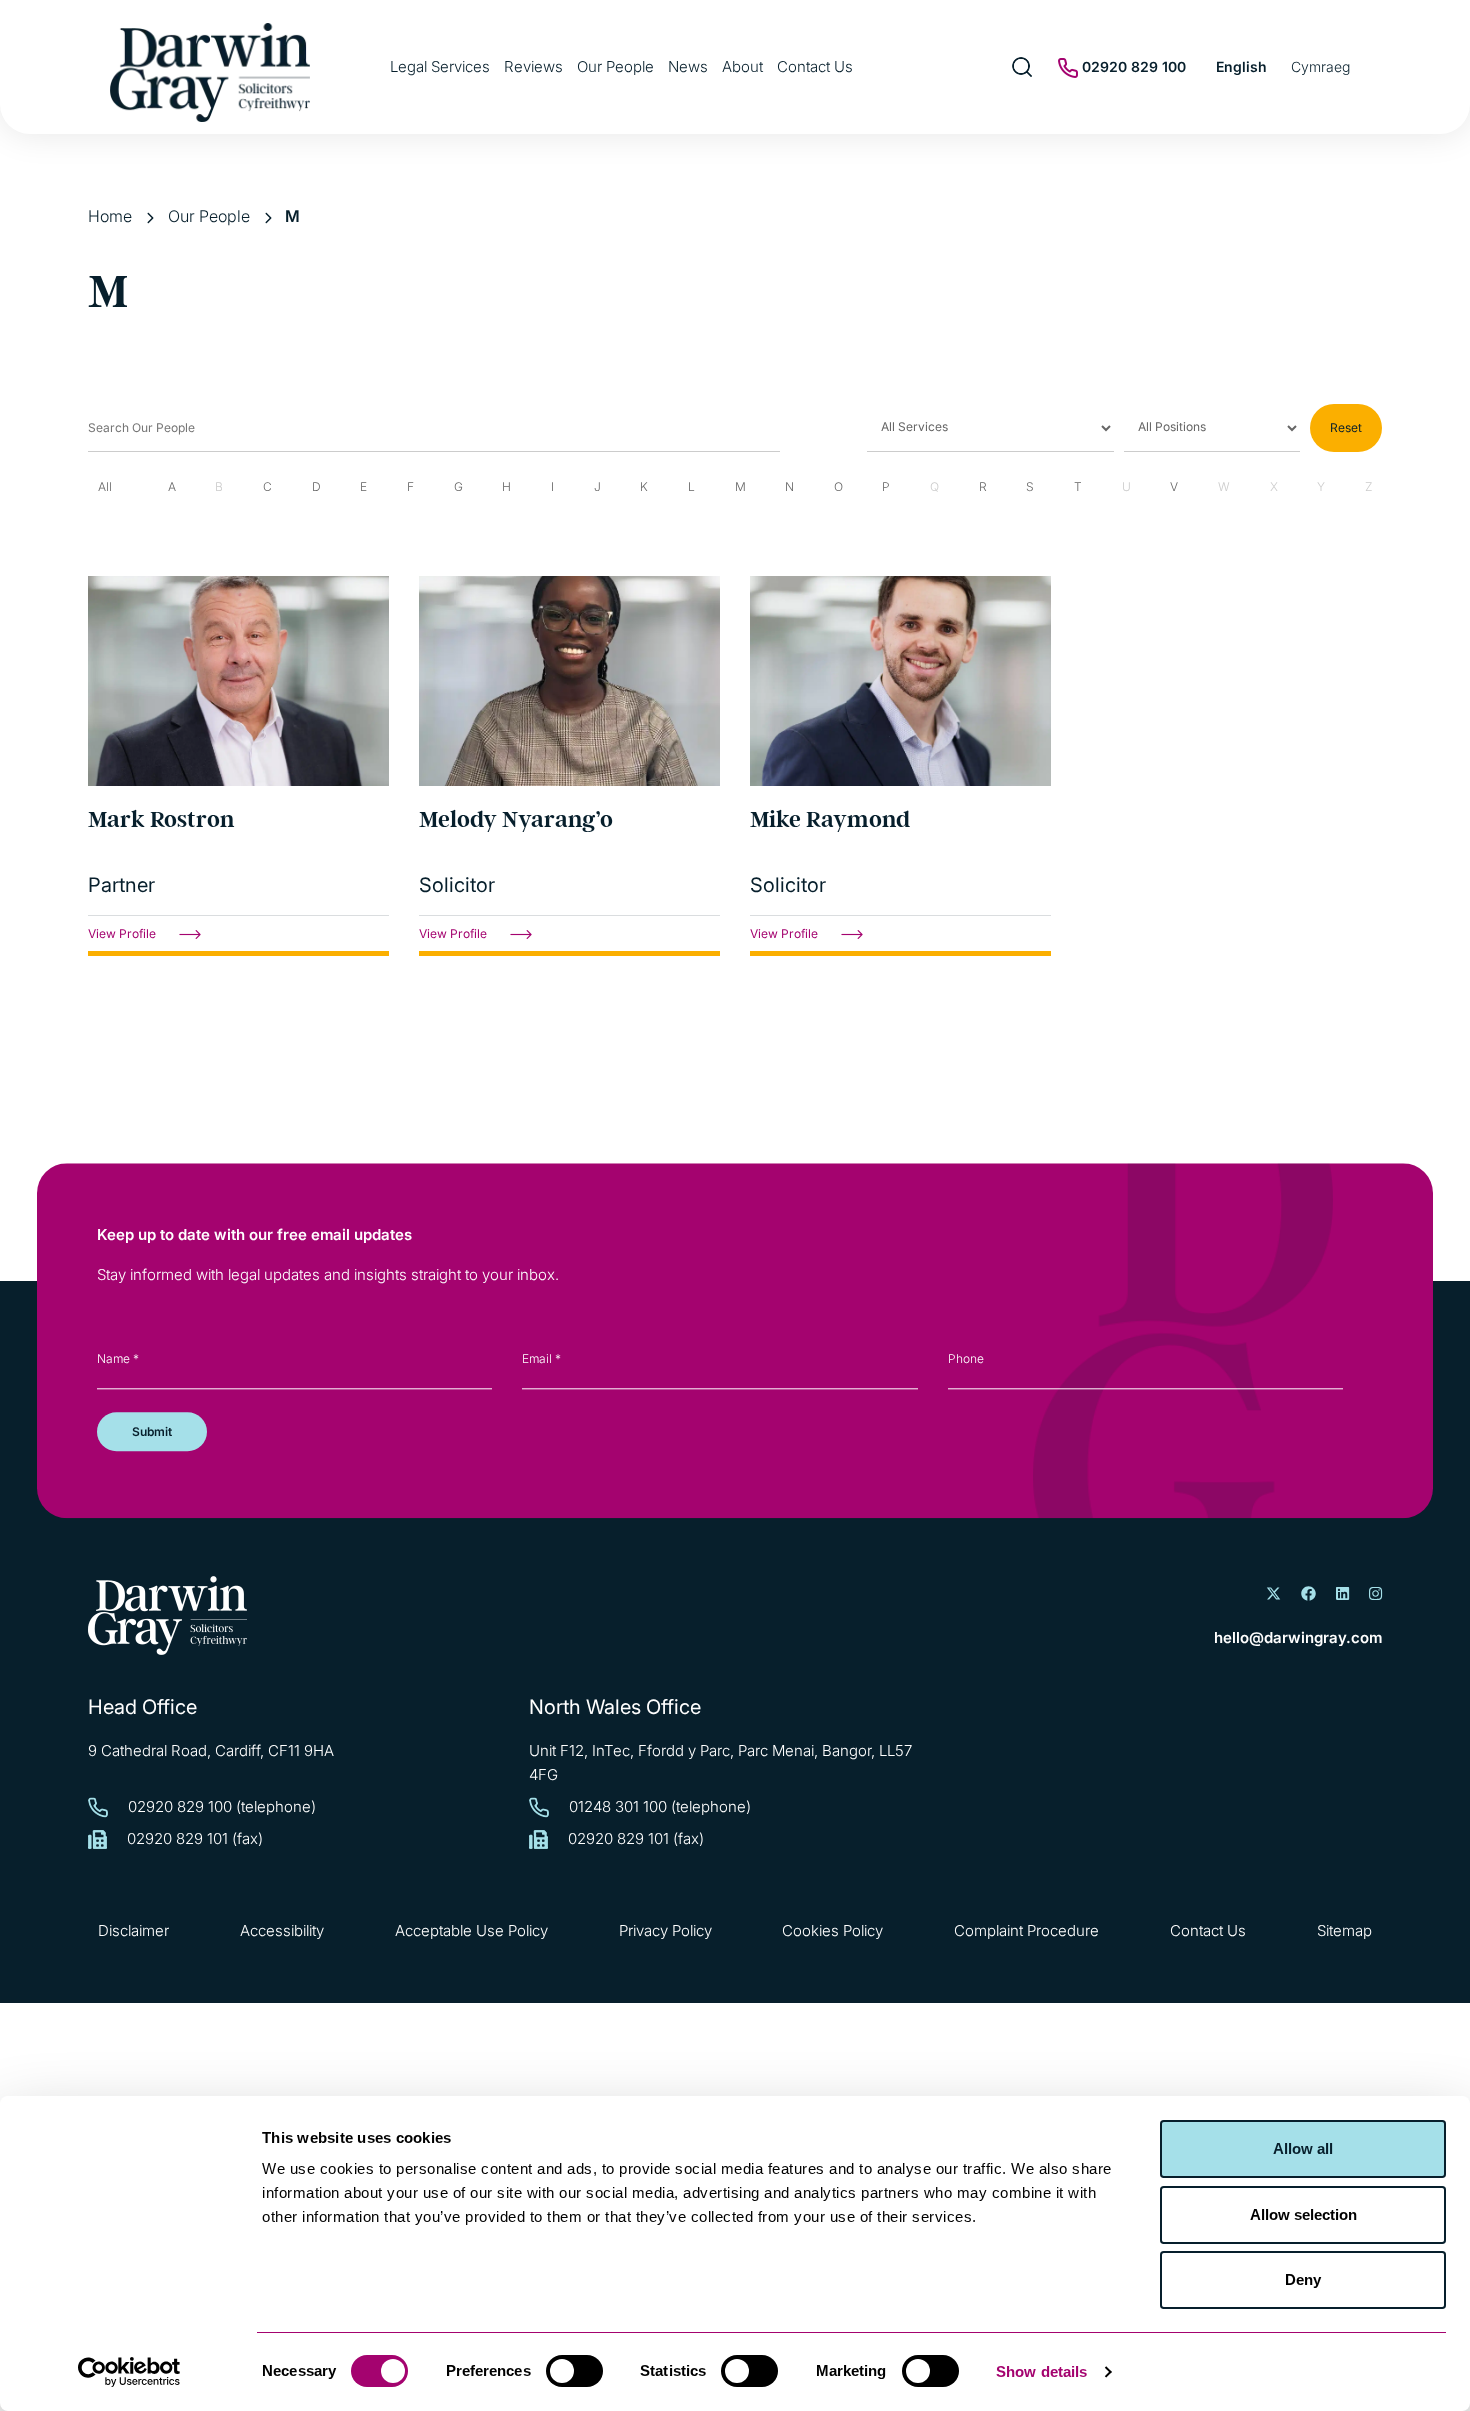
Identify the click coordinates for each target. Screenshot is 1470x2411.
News (688, 66)
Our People (615, 66)
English (1241, 66)
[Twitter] (1273, 1594)
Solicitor (457, 885)
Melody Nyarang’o (516, 819)
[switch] (574, 2371)
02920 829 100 (1132, 66)
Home (110, 216)
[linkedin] (1342, 1594)
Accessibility (282, 1930)
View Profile (123, 933)
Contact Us (815, 66)
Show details (1041, 2371)
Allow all (1303, 2148)
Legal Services (440, 66)
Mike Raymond (830, 819)
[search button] (1022, 67)
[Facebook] (1308, 1594)
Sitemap (1344, 1930)
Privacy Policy (665, 1930)
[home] (167, 1615)
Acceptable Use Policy (471, 1930)
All (105, 486)
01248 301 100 (618, 1806)
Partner (121, 885)
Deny (1303, 2279)
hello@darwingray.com (1298, 1637)
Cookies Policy (832, 1930)
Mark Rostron (161, 819)
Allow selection (1303, 2214)
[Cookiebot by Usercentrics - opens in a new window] (129, 2372)
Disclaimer (133, 1930)
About (742, 66)
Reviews (533, 66)
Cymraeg (1320, 66)
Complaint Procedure (1026, 1930)
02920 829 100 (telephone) (222, 1806)
